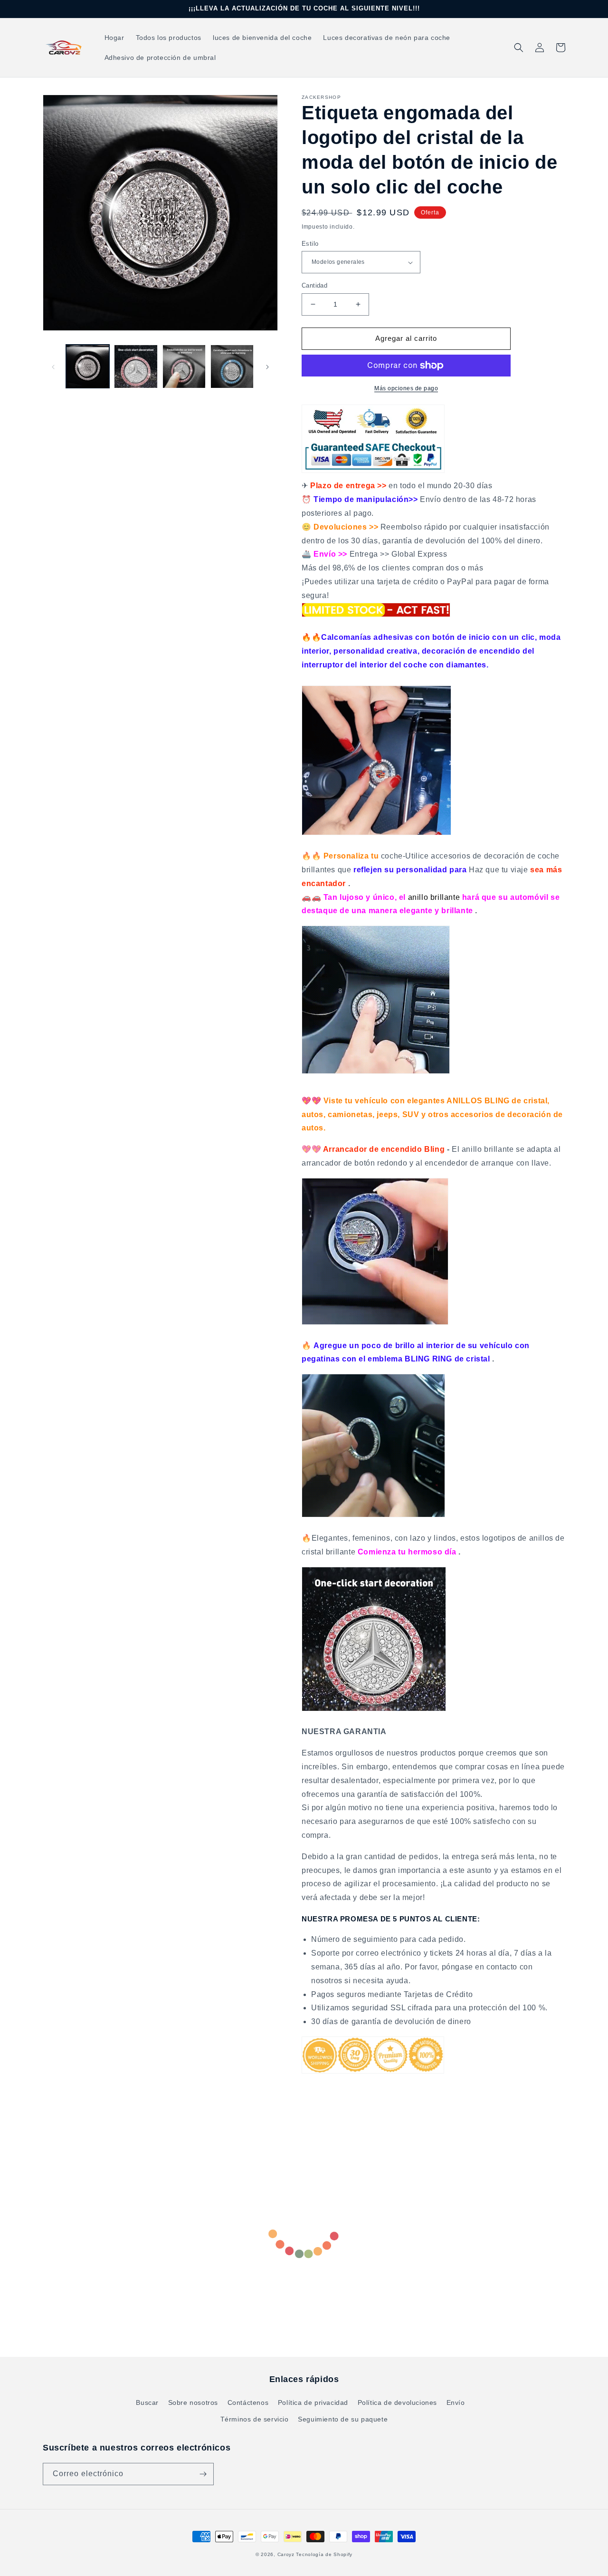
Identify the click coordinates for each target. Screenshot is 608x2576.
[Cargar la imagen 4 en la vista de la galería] (232, 366)
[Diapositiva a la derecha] (267, 367)
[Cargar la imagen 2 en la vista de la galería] (136, 366)
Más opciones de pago (406, 388)
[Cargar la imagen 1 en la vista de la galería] (88, 366)
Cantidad (314, 285)
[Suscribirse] (203, 2474)
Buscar (147, 2402)
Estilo (310, 244)
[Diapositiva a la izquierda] (53, 367)
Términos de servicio (255, 2419)
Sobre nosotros (193, 2402)
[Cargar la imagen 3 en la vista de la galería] (184, 366)
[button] (519, 48)
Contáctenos (248, 2402)
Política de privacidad (313, 2402)
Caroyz (286, 2554)
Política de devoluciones (397, 2402)
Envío (456, 2402)
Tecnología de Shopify (324, 2554)
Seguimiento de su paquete (343, 2419)
